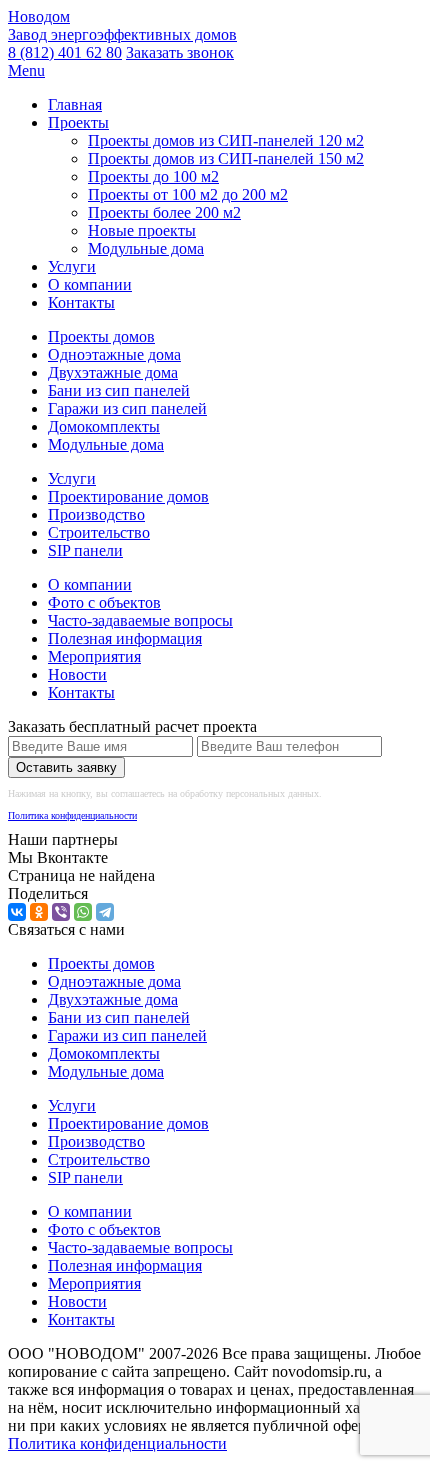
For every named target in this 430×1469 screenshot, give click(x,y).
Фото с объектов (104, 602)
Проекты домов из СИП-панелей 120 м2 (226, 140)
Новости (77, 674)
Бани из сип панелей (119, 390)
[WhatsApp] (83, 912)
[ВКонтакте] (17, 912)
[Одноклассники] (39, 912)
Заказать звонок (180, 52)
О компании (90, 284)
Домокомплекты (104, 426)
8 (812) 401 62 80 (65, 52)
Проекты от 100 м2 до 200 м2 (188, 194)
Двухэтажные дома (113, 372)
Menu (26, 70)
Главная (75, 104)
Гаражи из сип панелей (127, 408)
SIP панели (85, 550)
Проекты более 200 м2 (164, 212)
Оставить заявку (66, 767)
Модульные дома (146, 248)
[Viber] (61, 912)
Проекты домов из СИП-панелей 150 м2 (226, 158)
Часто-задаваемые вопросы (140, 620)
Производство (96, 514)
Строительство (99, 532)
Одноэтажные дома (114, 354)
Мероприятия (94, 656)
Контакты (81, 302)
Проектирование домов (128, 496)
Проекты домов (101, 336)
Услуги (72, 266)
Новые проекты (142, 230)
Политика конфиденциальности (72, 815)
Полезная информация (125, 638)
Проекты (78, 122)
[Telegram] (105, 912)
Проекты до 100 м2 (153, 176)
